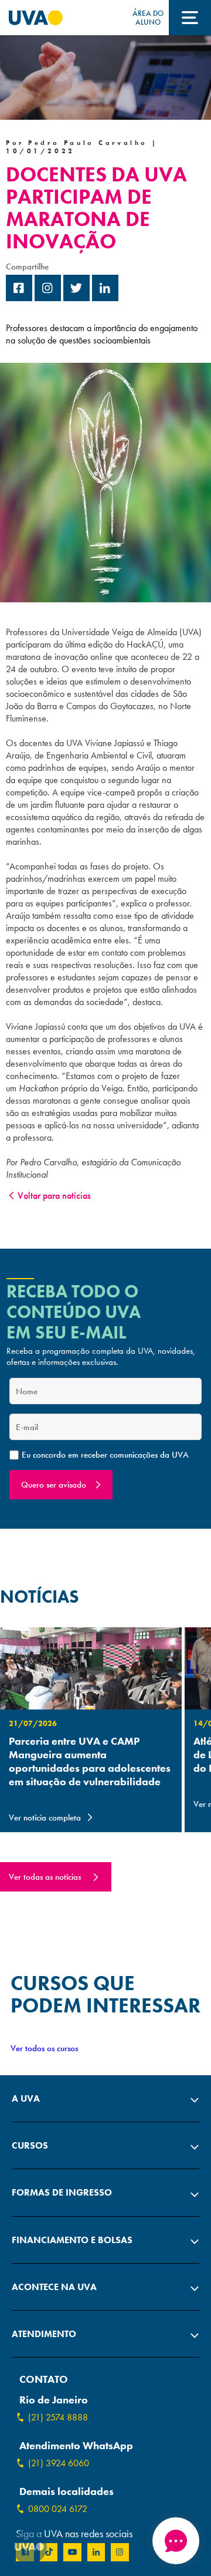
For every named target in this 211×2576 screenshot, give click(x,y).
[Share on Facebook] (19, 298)
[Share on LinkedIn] (105, 298)
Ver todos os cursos (44, 2048)
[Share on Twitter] (76, 298)
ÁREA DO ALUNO (148, 18)
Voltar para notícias (54, 1196)
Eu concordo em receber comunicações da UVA (105, 1455)
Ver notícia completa (45, 1818)
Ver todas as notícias (45, 1877)
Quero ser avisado (54, 1485)
